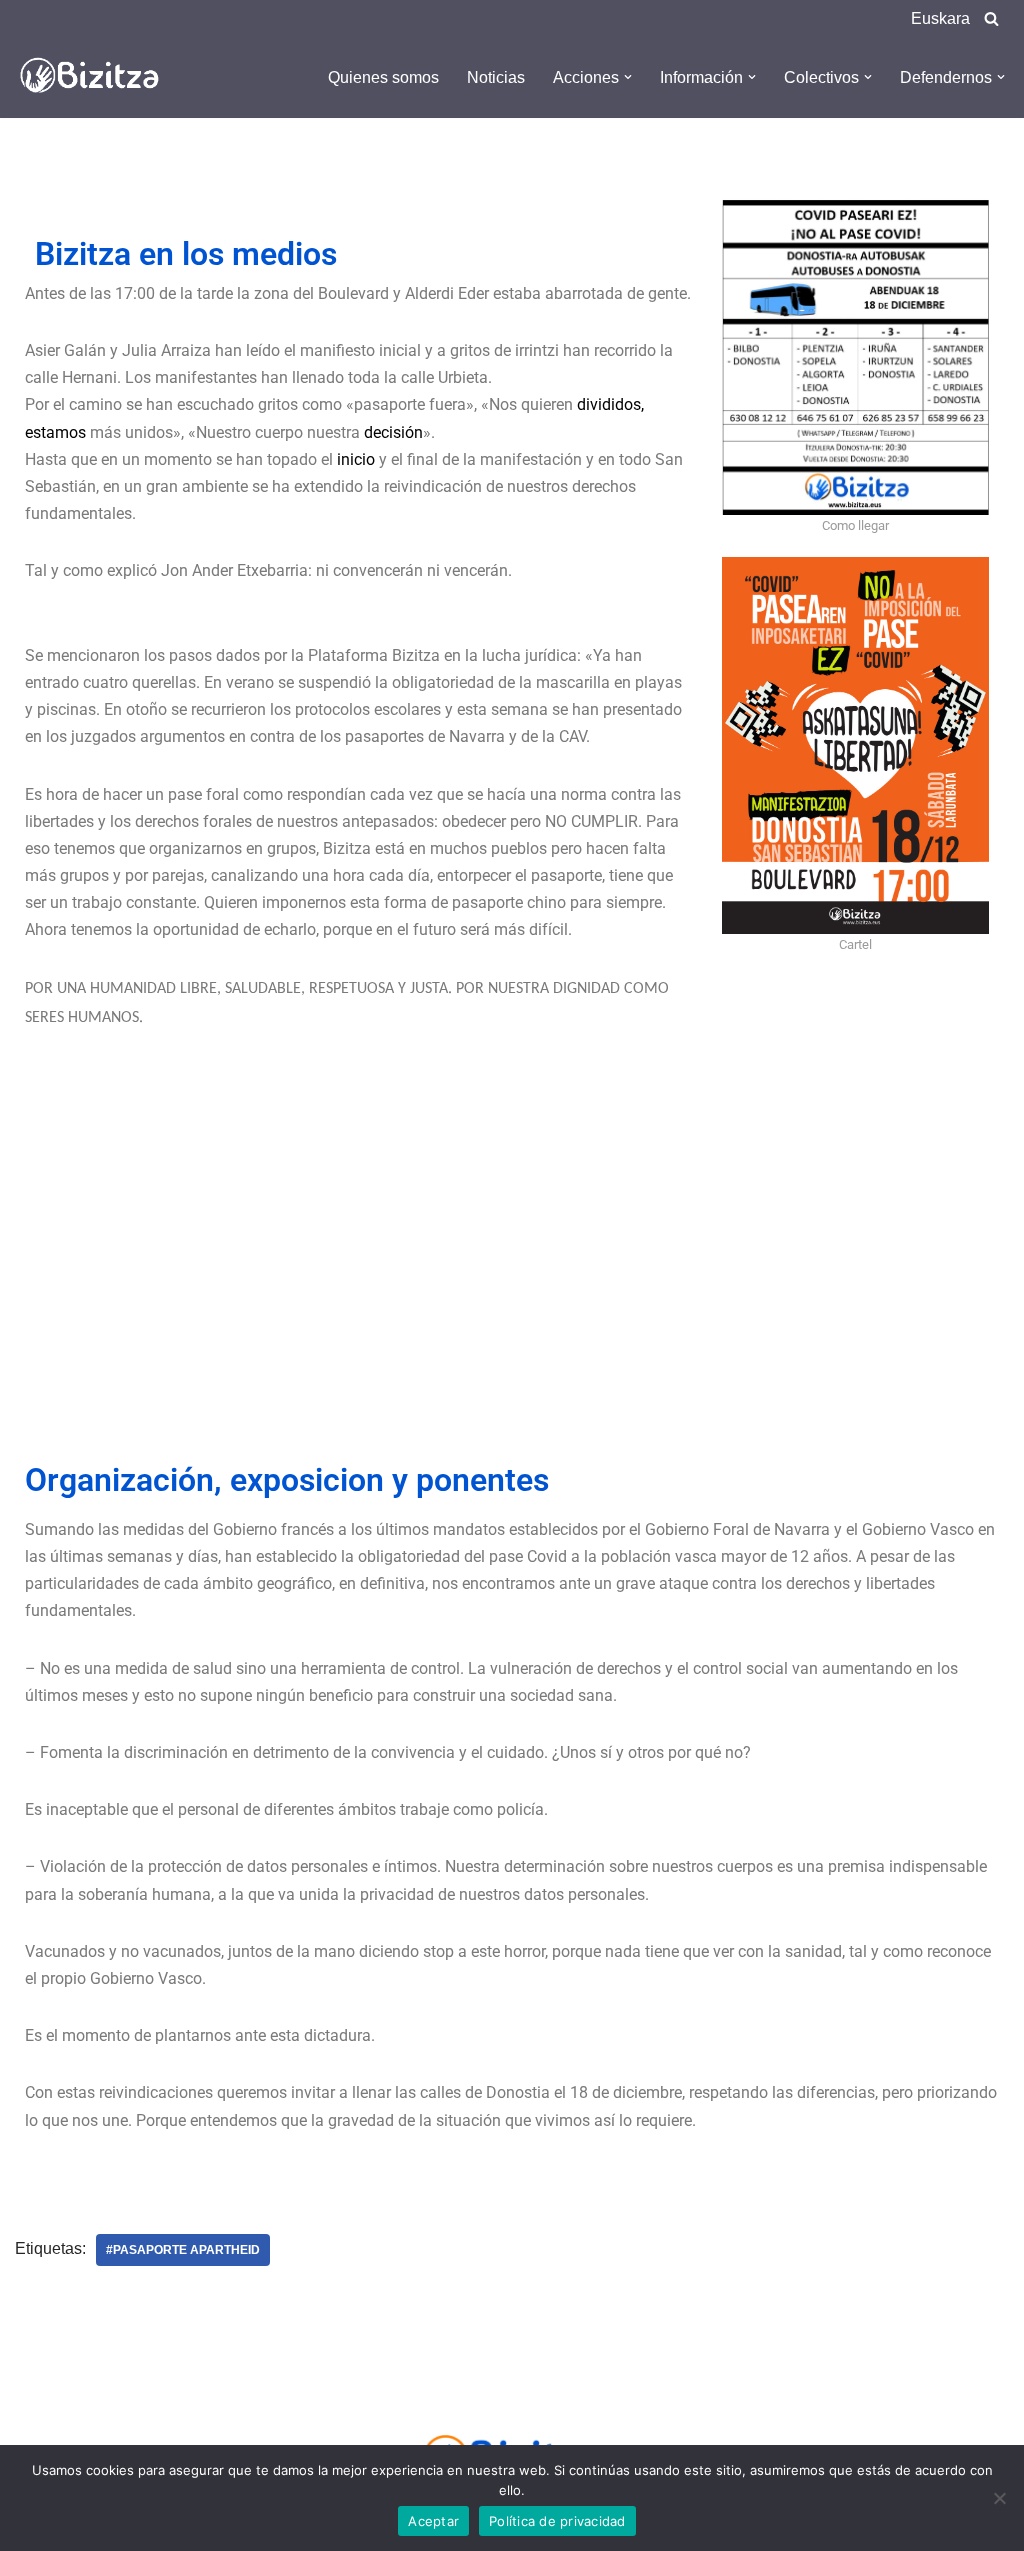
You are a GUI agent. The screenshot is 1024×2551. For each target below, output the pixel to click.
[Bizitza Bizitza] (95, 77)
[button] (628, 77)
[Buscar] (991, 18)
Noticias (496, 77)
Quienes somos (383, 77)
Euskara (940, 18)
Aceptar (433, 2521)
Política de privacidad (557, 2521)
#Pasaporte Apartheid (183, 2250)
